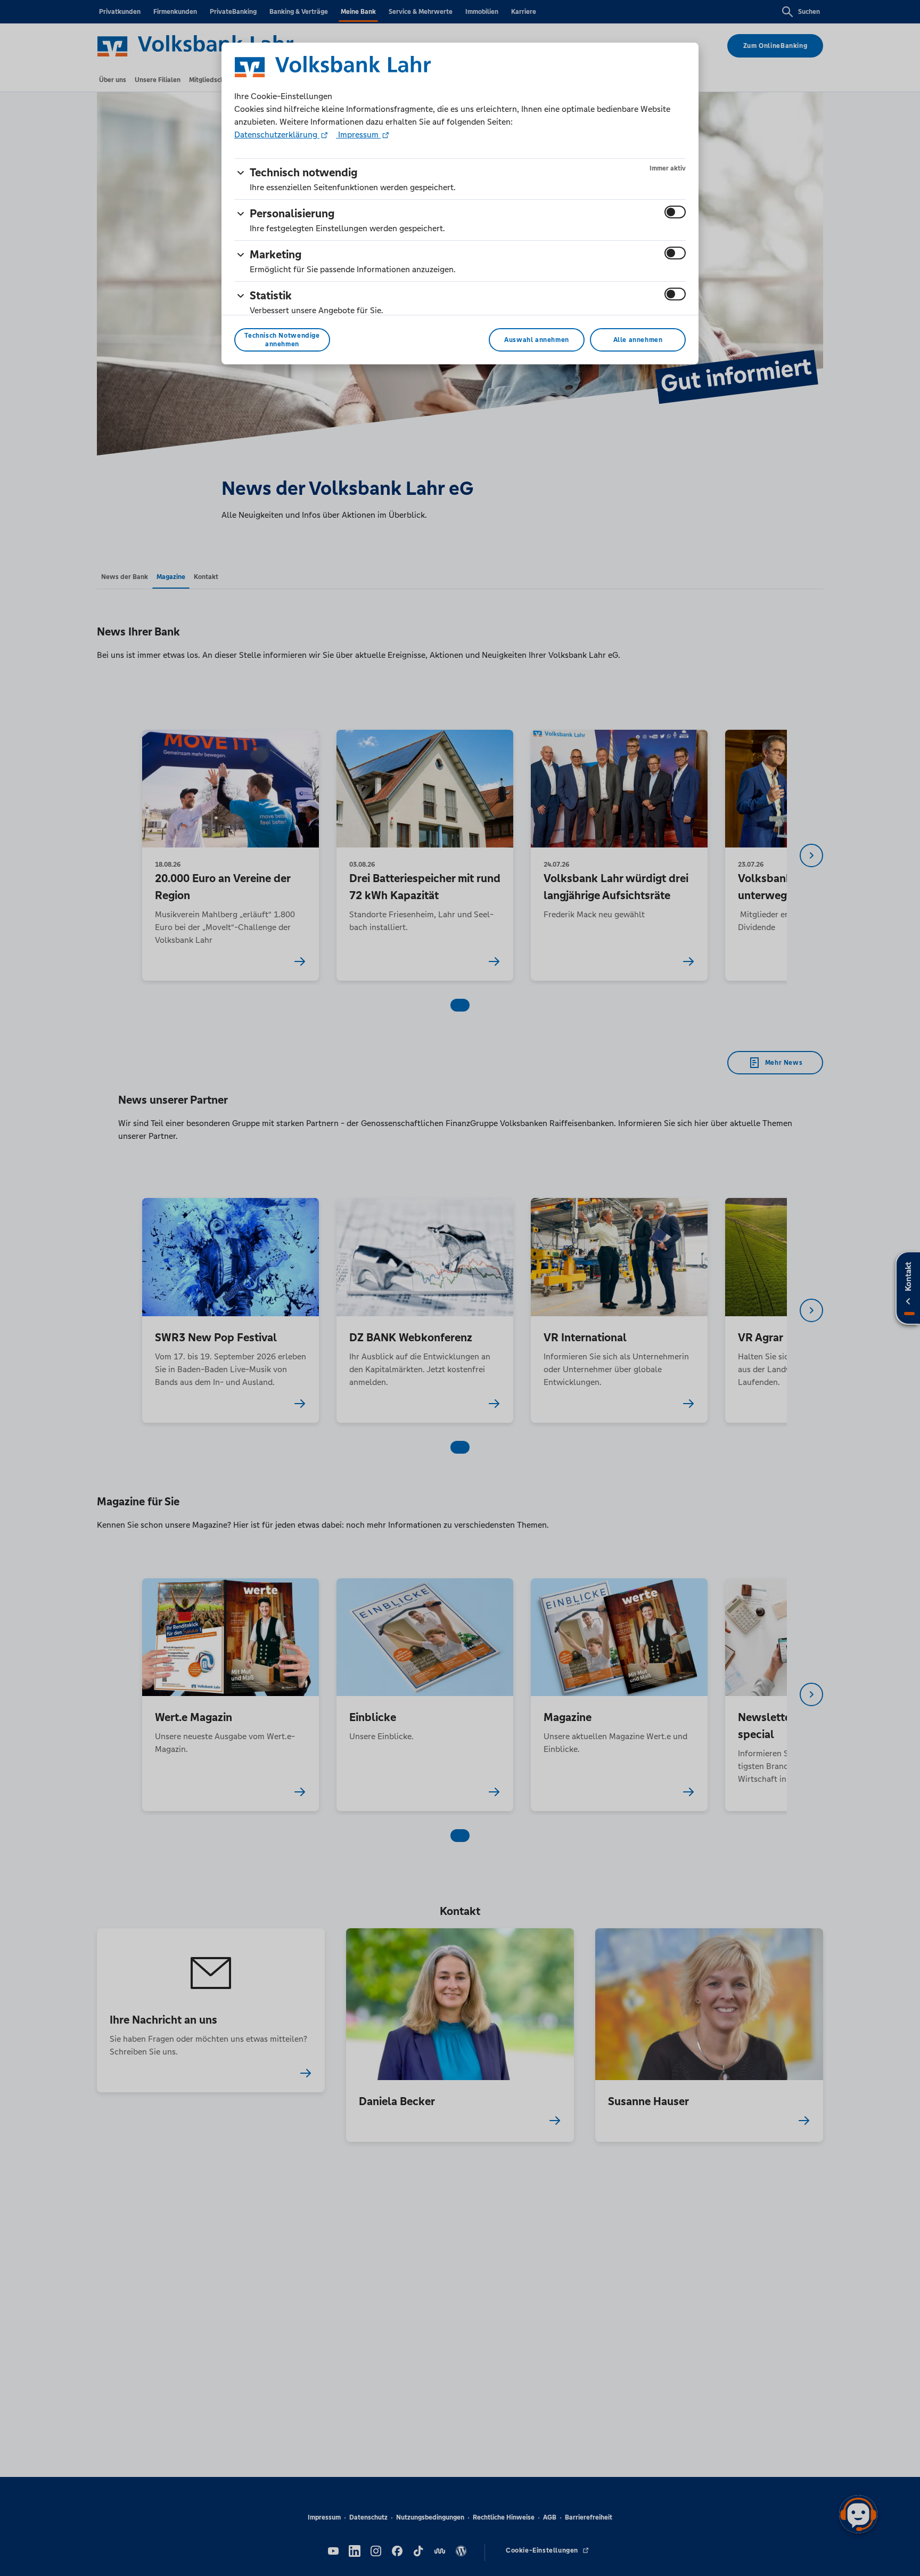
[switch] (675, 212)
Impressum (358, 134)
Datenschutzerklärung (277, 134)
